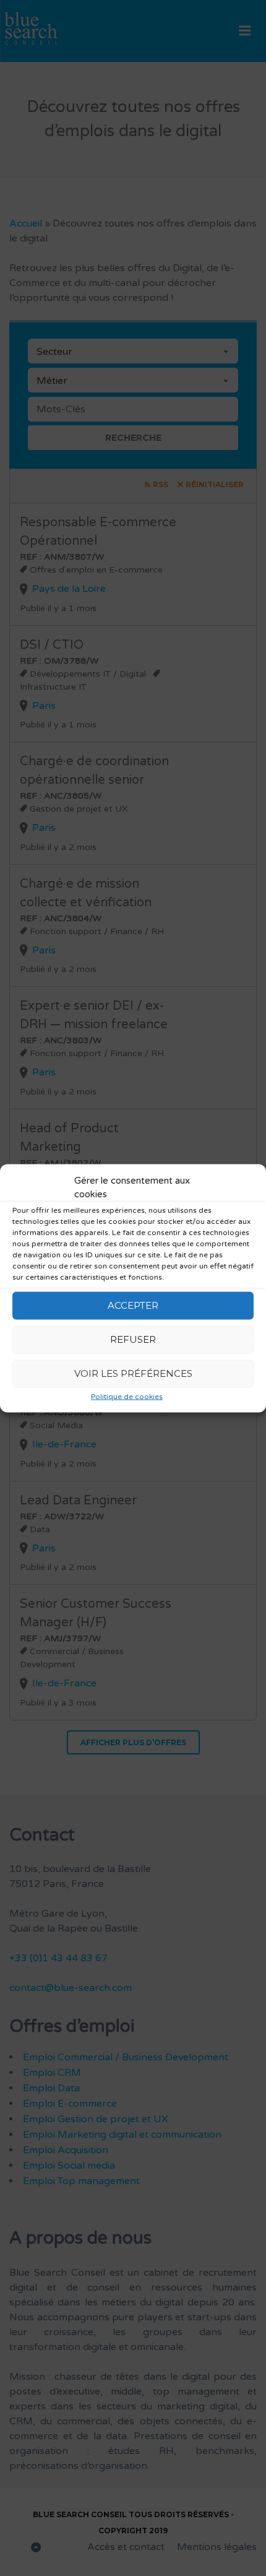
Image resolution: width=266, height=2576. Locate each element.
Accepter (133, 1305)
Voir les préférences (133, 1373)
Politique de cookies (127, 1396)
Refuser (133, 1339)
